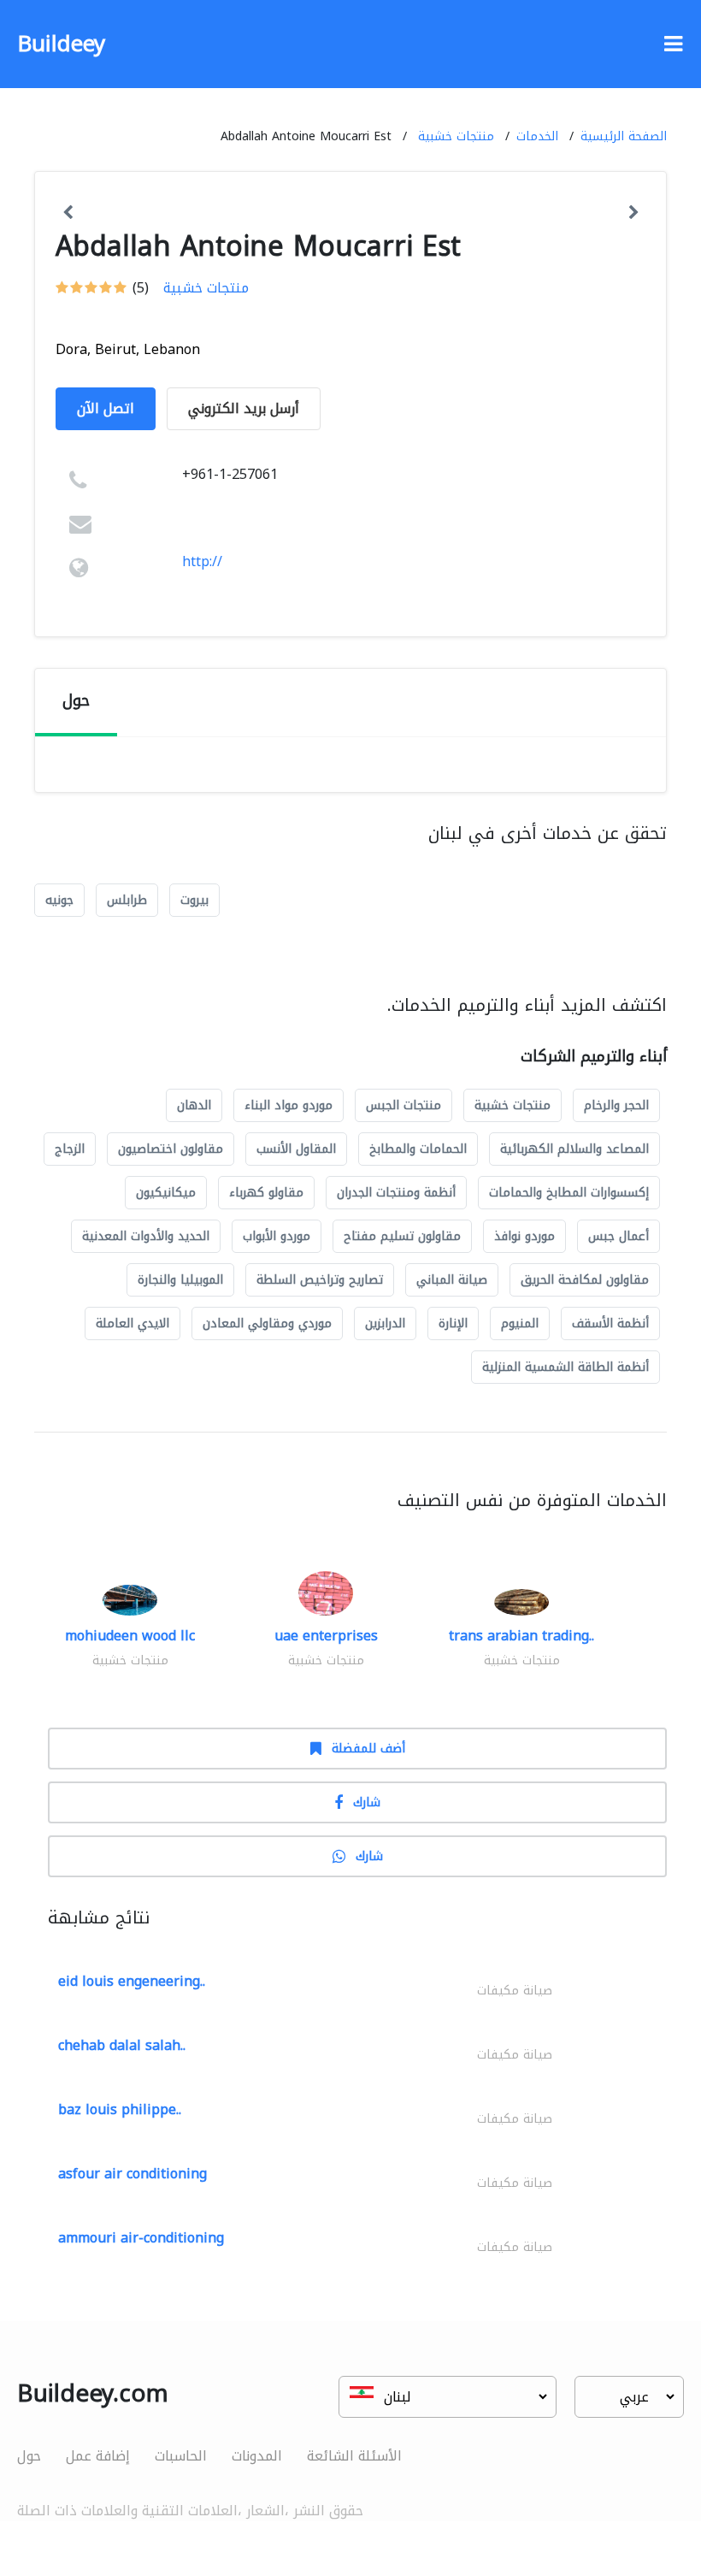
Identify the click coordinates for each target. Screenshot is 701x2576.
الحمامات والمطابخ (418, 1149)
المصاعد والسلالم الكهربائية (574, 1149)
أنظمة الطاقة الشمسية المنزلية (566, 1367)
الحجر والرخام (616, 1105)
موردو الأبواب (277, 1236)
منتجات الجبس (404, 1105)
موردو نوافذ (524, 1236)
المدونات (257, 2456)
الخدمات (537, 136)
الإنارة (453, 1323)
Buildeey (61, 44)
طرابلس (127, 900)
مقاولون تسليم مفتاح (402, 1236)
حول (29, 2456)
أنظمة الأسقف (610, 1323)
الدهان (194, 1105)
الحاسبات (181, 2456)
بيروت (194, 900)
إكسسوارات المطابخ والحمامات (569, 1193)
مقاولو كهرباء (266, 1193)
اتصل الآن (106, 408)
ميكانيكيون (166, 1193)
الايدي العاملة (133, 1323)
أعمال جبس (619, 1236)
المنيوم (520, 1323)
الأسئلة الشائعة (354, 2456)
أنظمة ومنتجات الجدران (396, 1193)
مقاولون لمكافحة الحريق (585, 1280)
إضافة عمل (98, 2456)
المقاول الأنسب (296, 1149)
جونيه (59, 900)
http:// (202, 561)
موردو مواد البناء (289, 1105)
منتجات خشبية (456, 136)
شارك (367, 1802)
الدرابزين (385, 1323)
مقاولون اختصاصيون (171, 1149)
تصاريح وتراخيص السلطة (320, 1280)
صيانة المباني (452, 1280)
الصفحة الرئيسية (624, 136)
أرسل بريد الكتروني (244, 408)
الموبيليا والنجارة (180, 1280)
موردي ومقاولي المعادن (267, 1323)
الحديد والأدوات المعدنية (146, 1236)
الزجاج (70, 1149)
